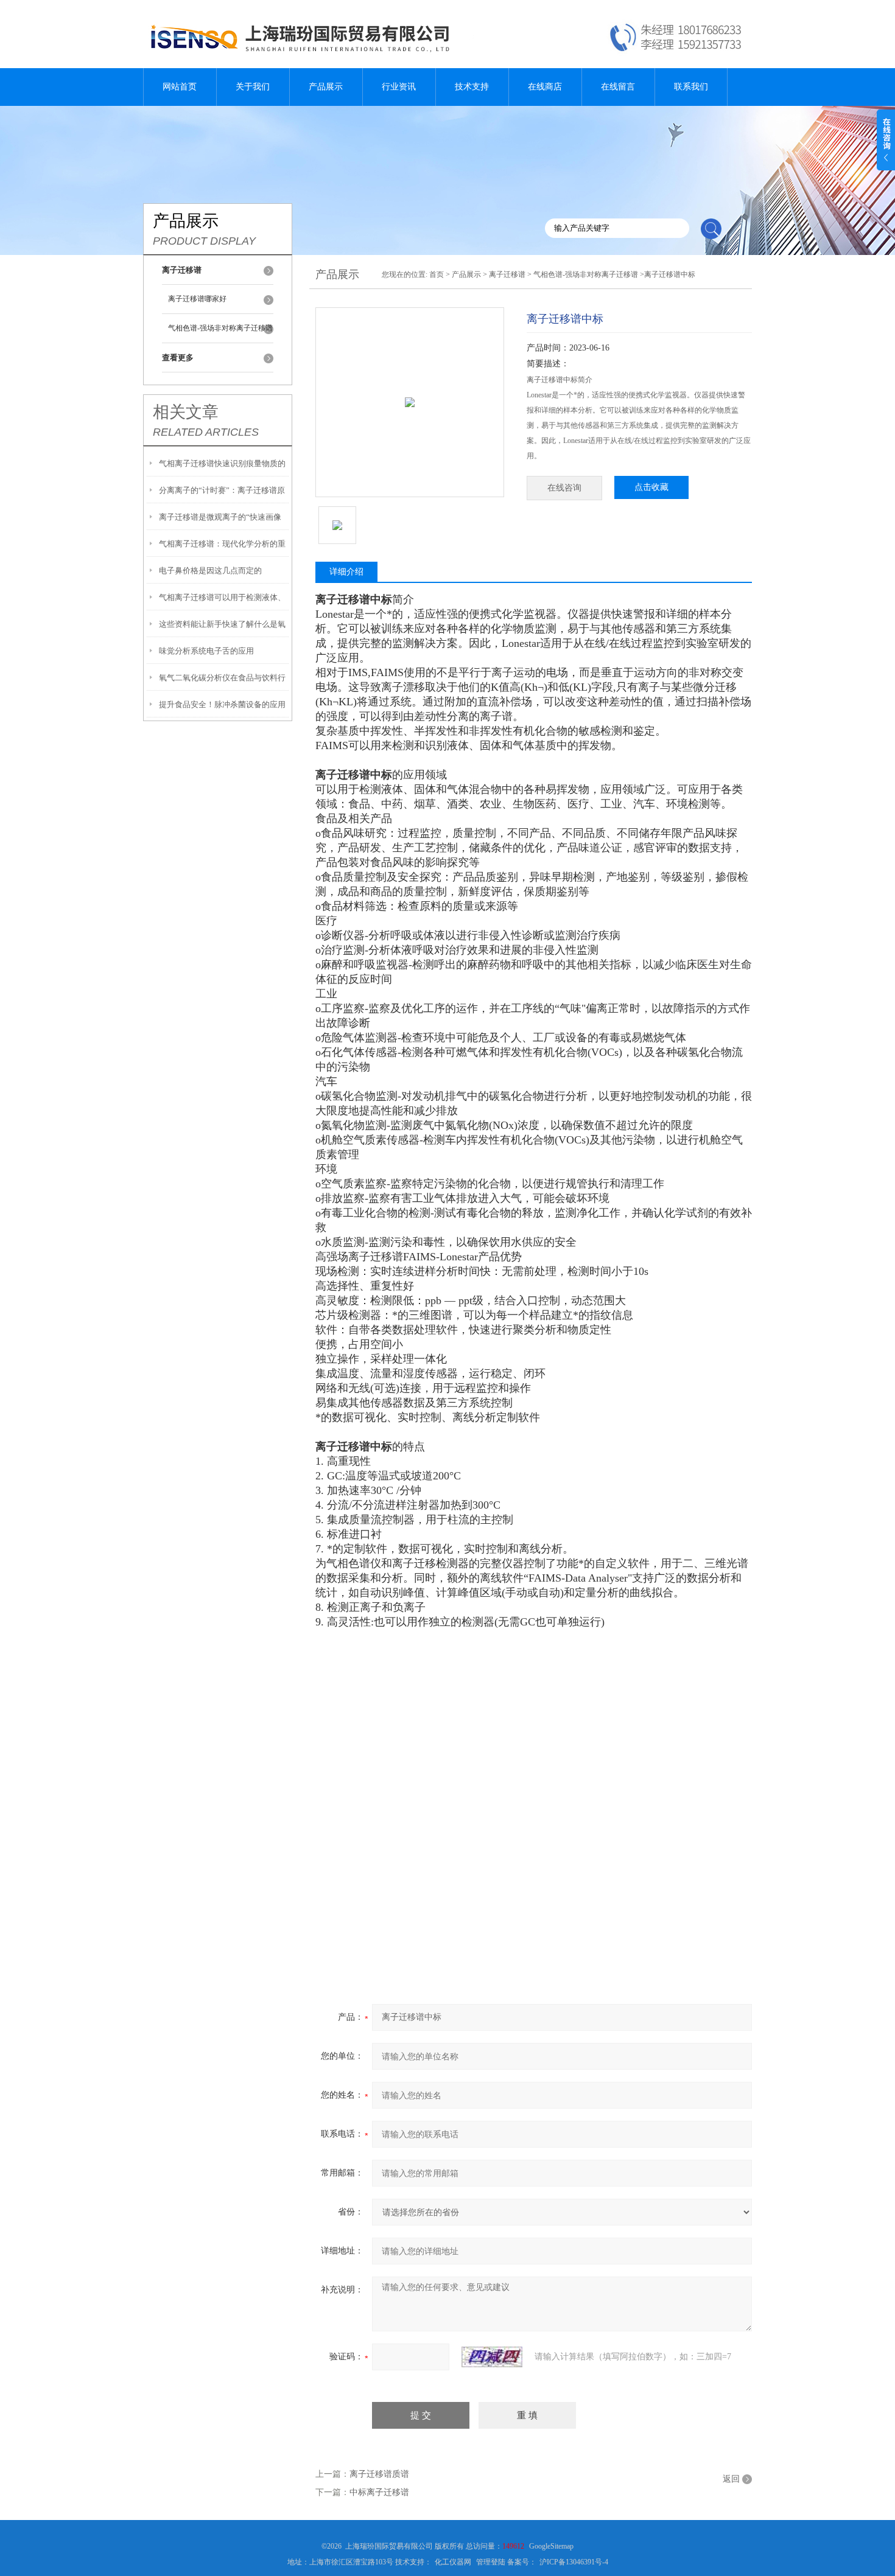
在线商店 (545, 87)
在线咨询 (564, 488)
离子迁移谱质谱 (379, 2474)
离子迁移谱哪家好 (197, 299)
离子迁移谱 (507, 274)
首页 (437, 274)
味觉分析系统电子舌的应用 (206, 651)
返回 (731, 2479)
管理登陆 (491, 2562)
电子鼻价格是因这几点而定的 (210, 571)
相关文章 (186, 412)
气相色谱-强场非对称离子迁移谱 (220, 328)
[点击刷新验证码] (492, 2357)
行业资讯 (399, 87)
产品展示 (326, 87)
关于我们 (253, 87)
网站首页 (180, 87)
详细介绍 (346, 572)
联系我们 (691, 87)
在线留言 (618, 87)
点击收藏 (651, 487)
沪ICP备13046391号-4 (574, 2562)
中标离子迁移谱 (379, 2492)
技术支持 (472, 87)
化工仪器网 (453, 2562)
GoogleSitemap (551, 2546)
